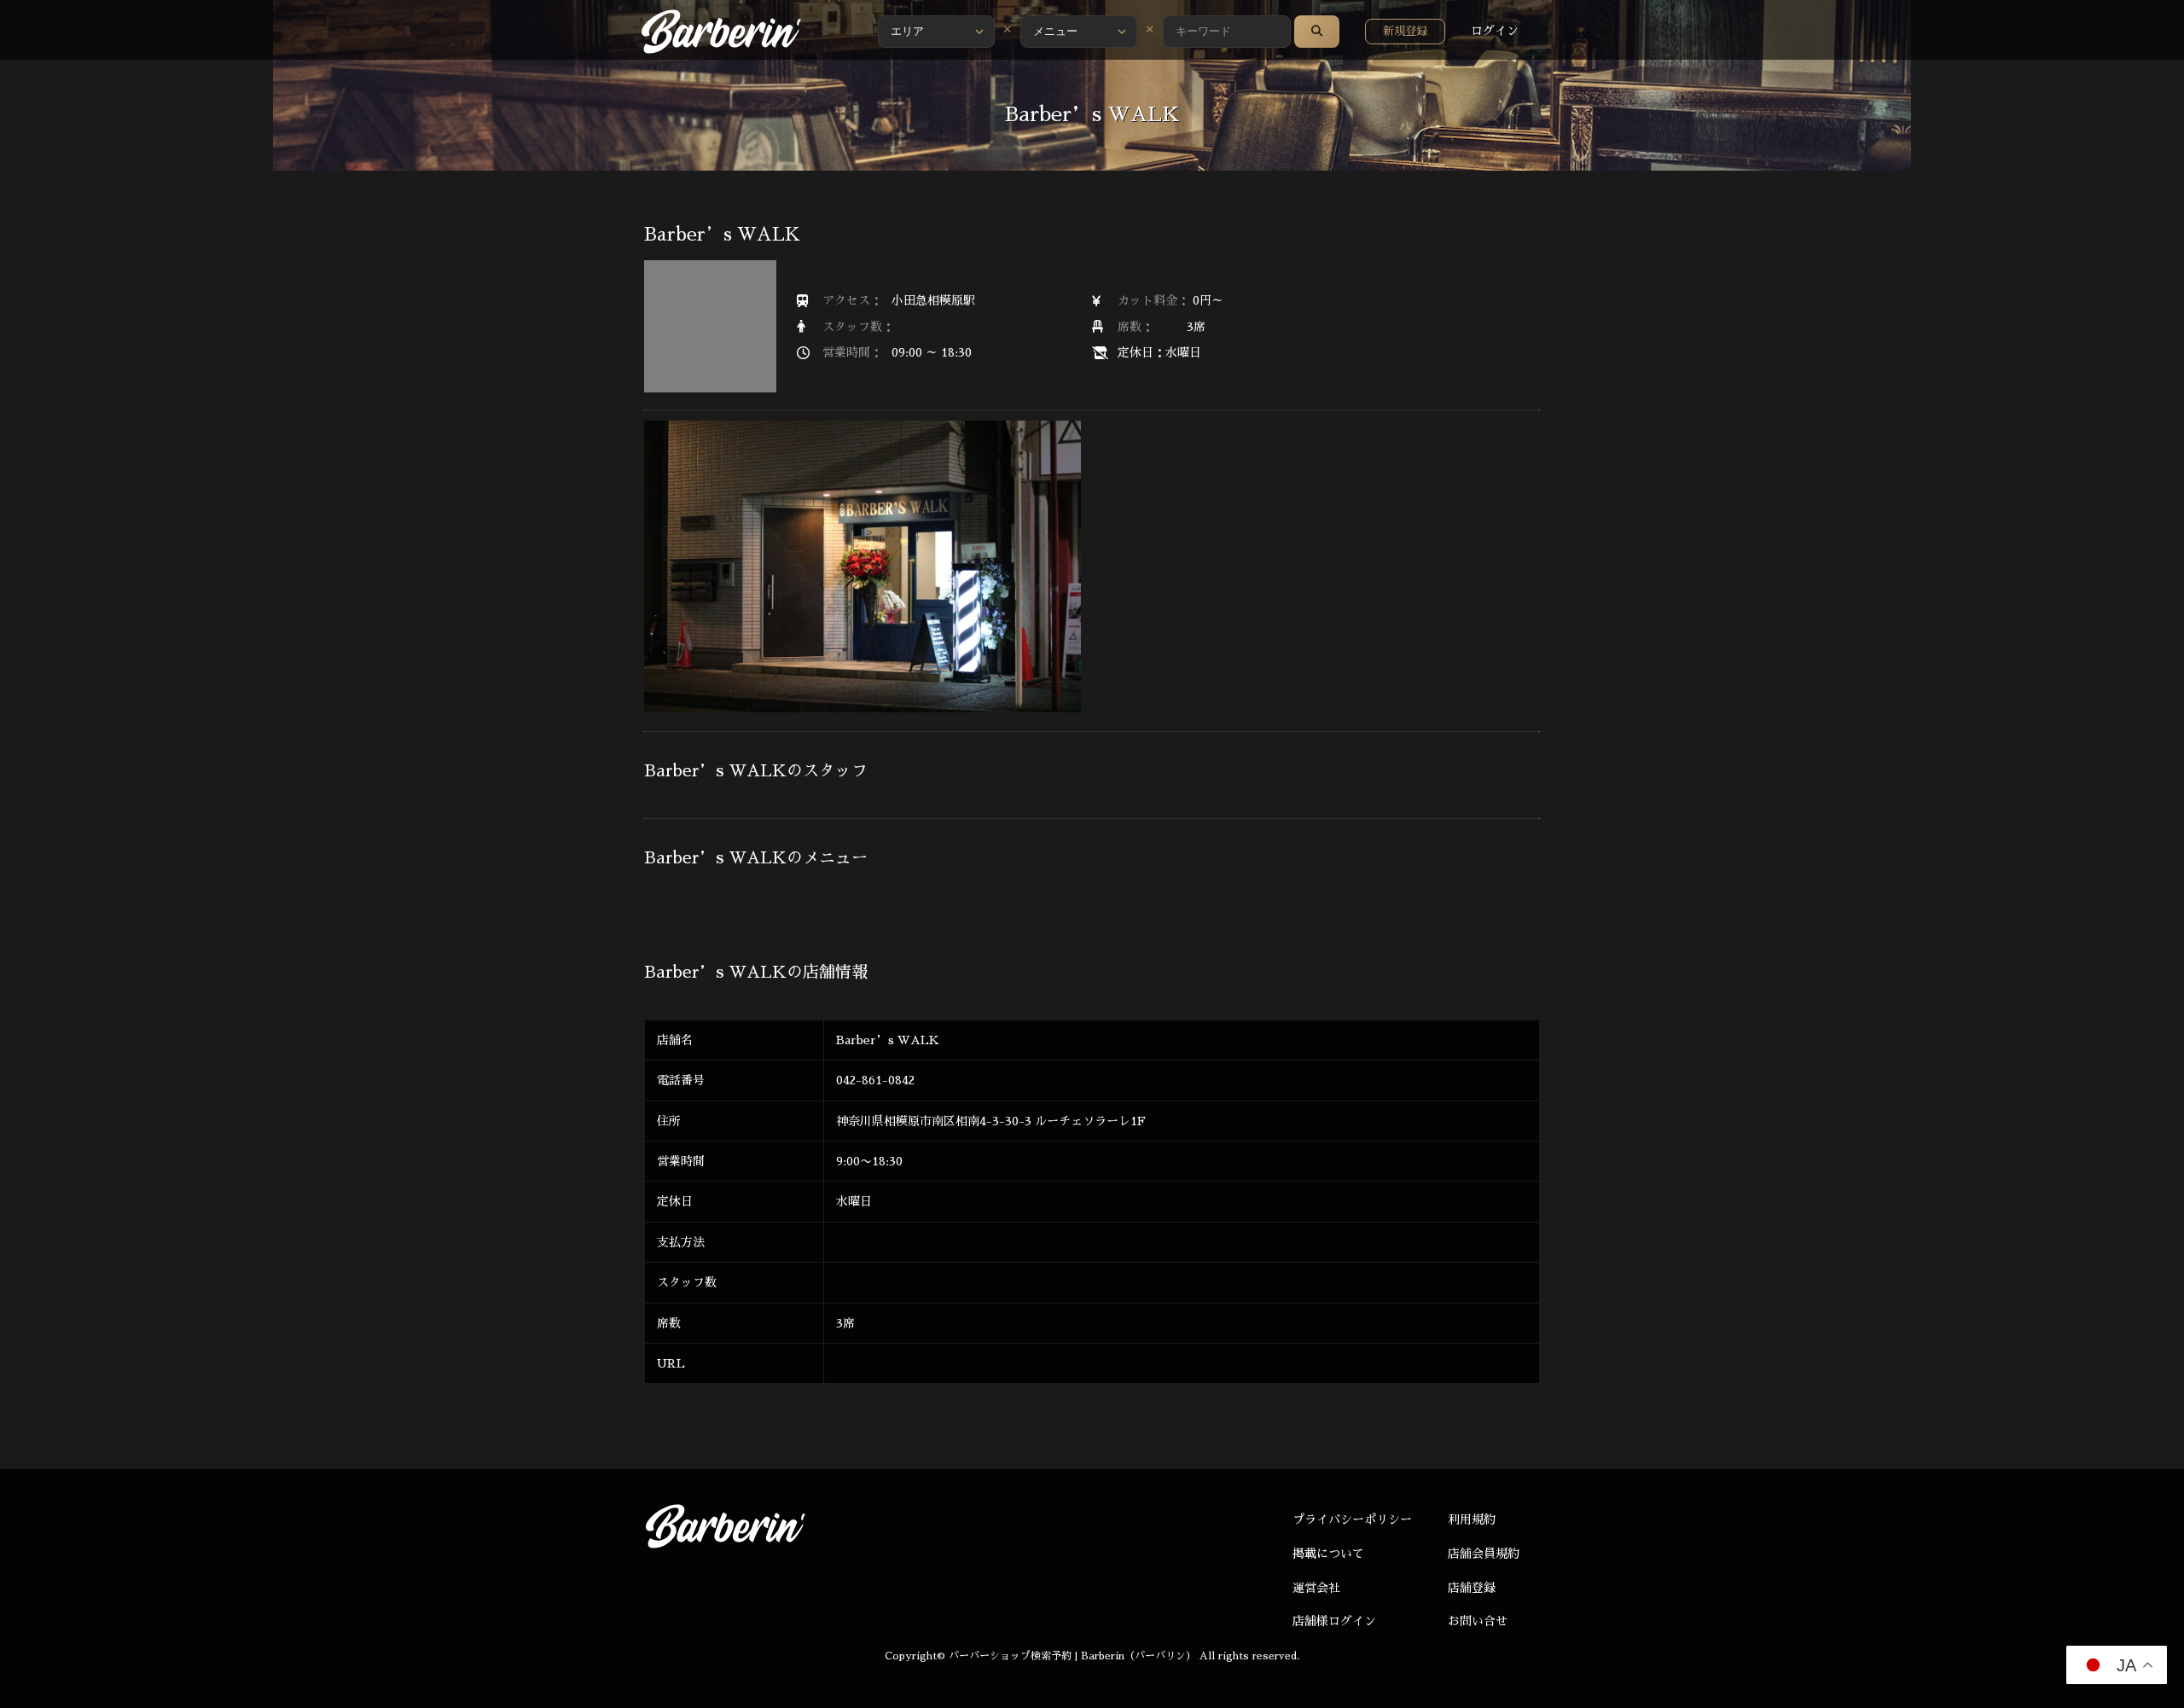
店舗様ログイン (1334, 1621)
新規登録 (1405, 31)
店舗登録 (1472, 1588)
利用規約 (1472, 1519)
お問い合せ (1478, 1621)
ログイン (1495, 31)
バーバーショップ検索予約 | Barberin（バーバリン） (1072, 1656)
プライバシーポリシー (1352, 1519)
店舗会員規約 (1484, 1554)
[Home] (721, 32)
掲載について (1328, 1554)
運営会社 (1316, 1588)
